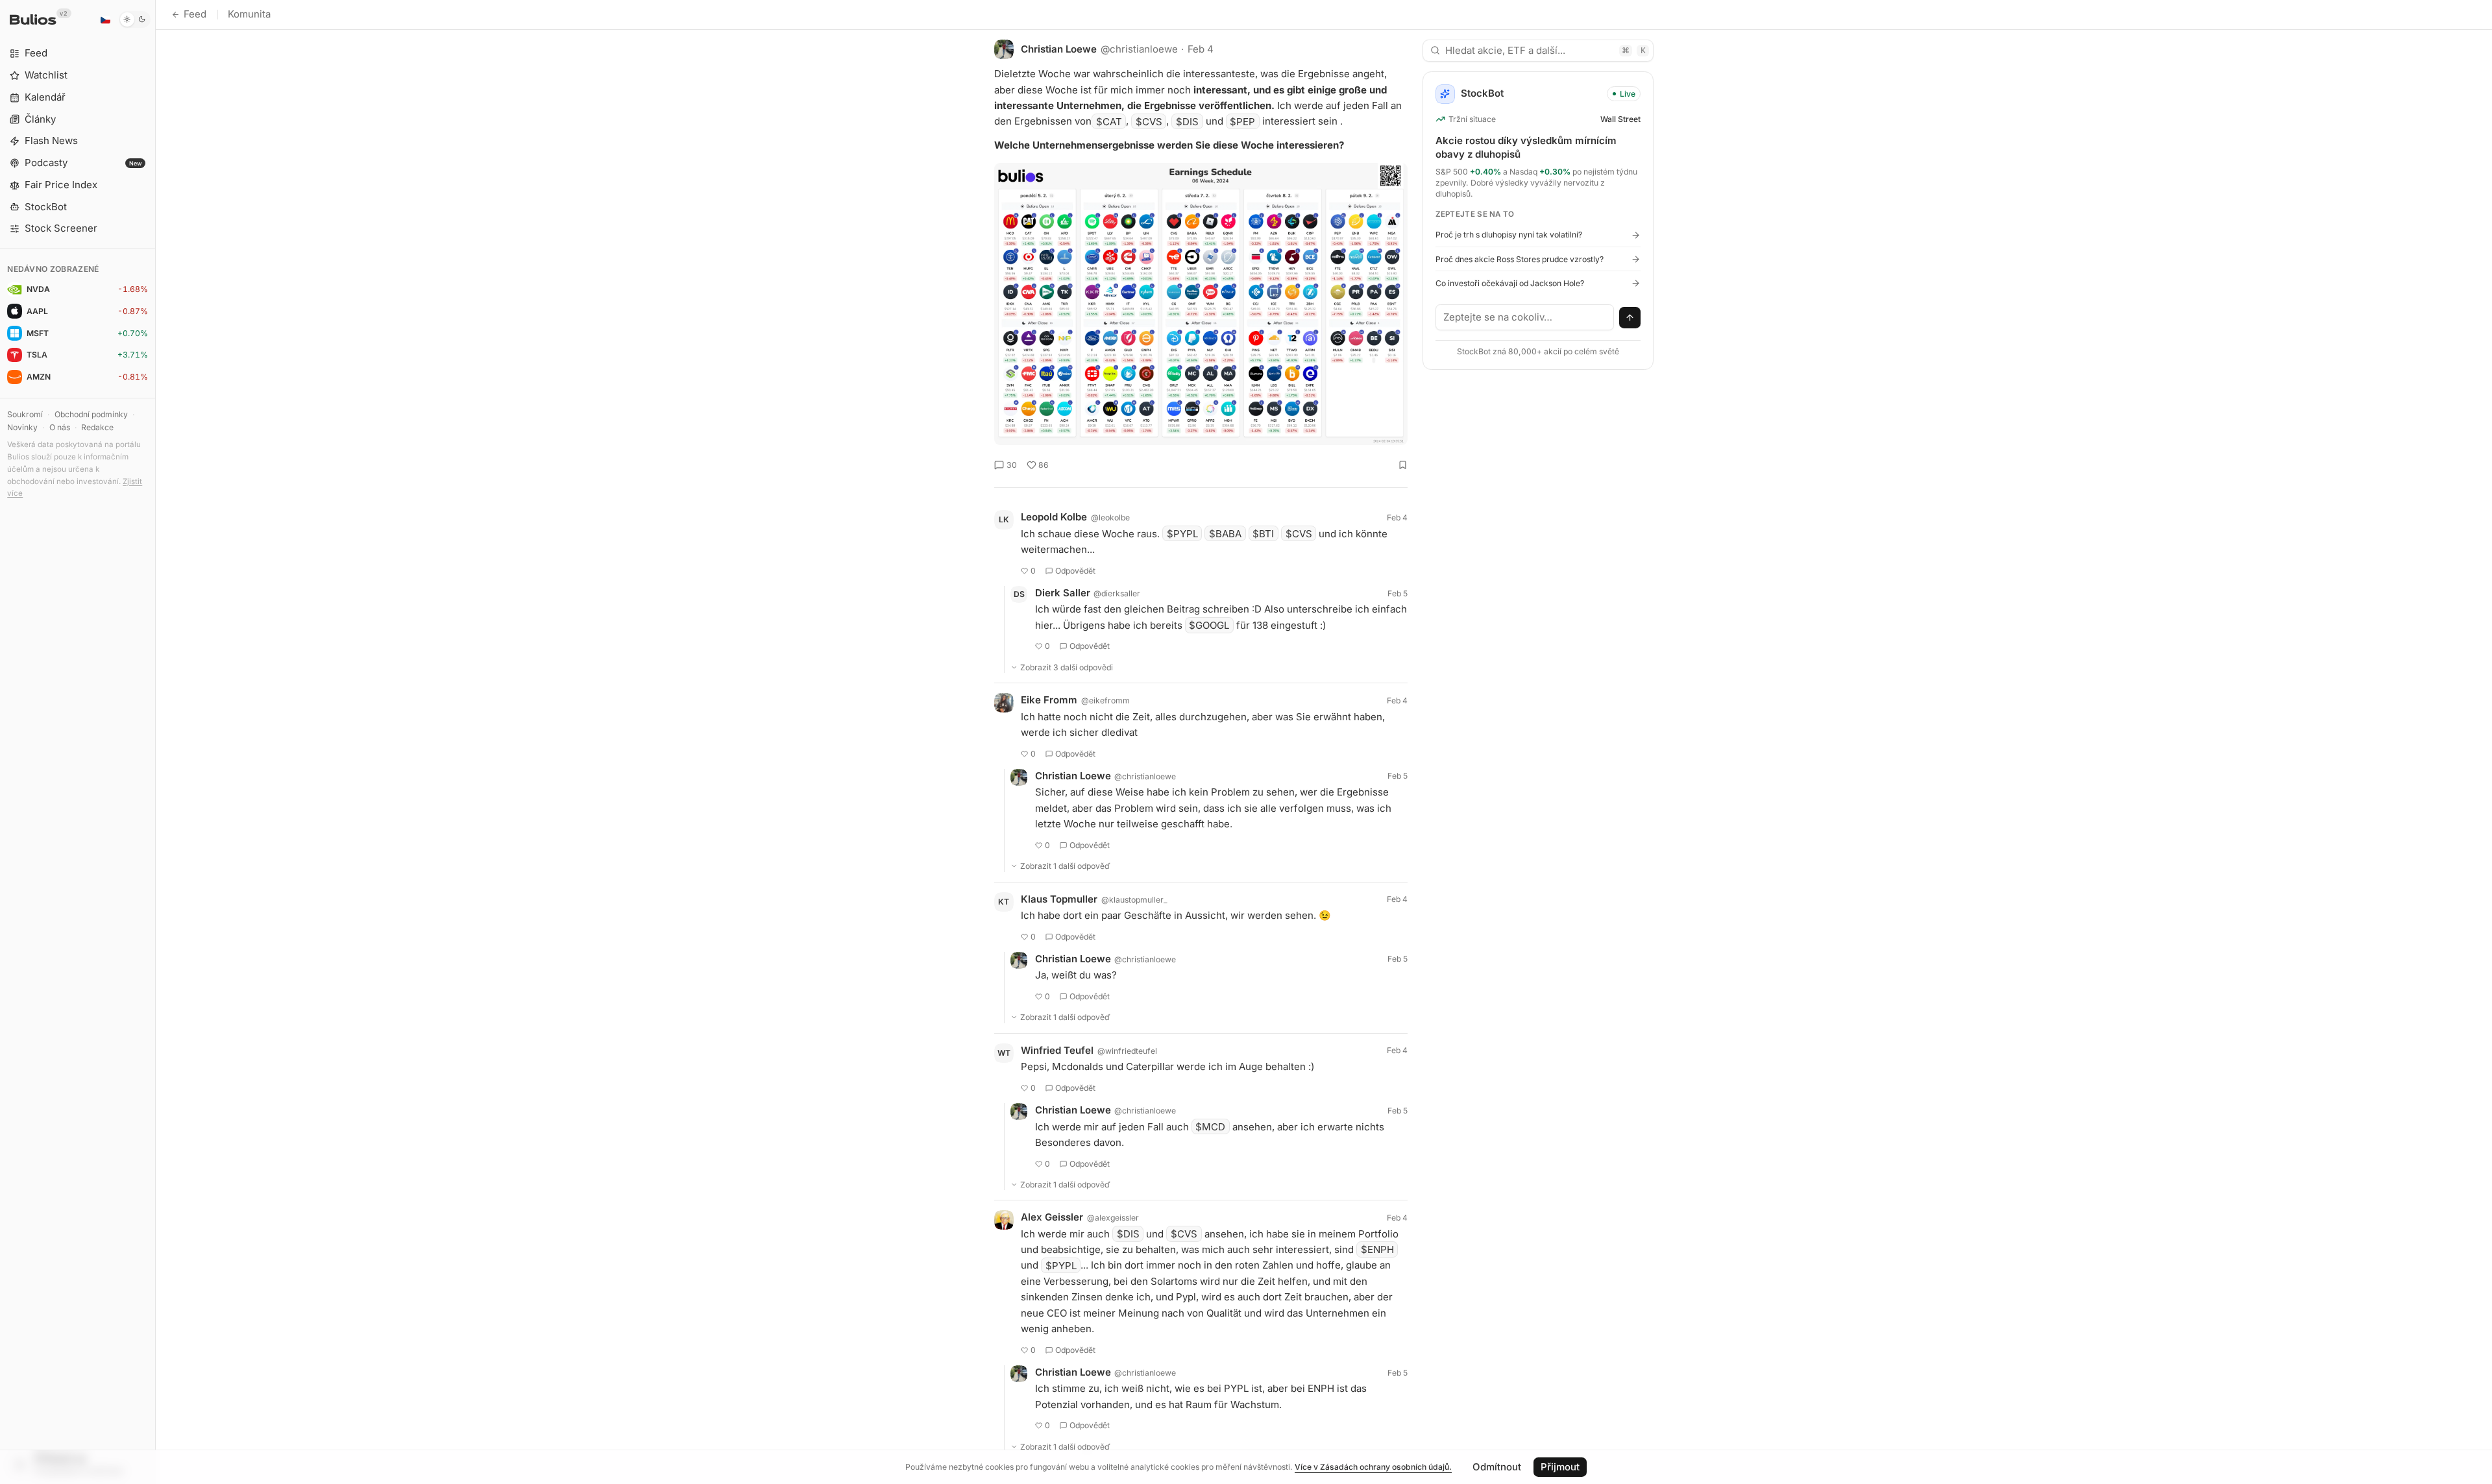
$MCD (1210, 1127)
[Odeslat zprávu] (1630, 318)
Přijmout (1560, 1467)
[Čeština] (105, 19)
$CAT (1109, 121)
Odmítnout (1497, 1467)
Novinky (22, 427)
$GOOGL (1209, 625)
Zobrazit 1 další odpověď (1065, 866)
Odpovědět (1075, 571)
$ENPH (1377, 1249)
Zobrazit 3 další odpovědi (1067, 667)
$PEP (1242, 121)
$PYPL (1182, 534)
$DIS (1187, 121)
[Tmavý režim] (135, 19)
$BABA (1225, 534)
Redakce (97, 427)
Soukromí (25, 414)
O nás (60, 427)
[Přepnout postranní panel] (155, 742)
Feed (195, 14)
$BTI (1263, 534)
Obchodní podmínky (91, 414)
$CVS (1149, 121)
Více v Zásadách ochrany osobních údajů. (1373, 1467)
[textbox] (1525, 317)
